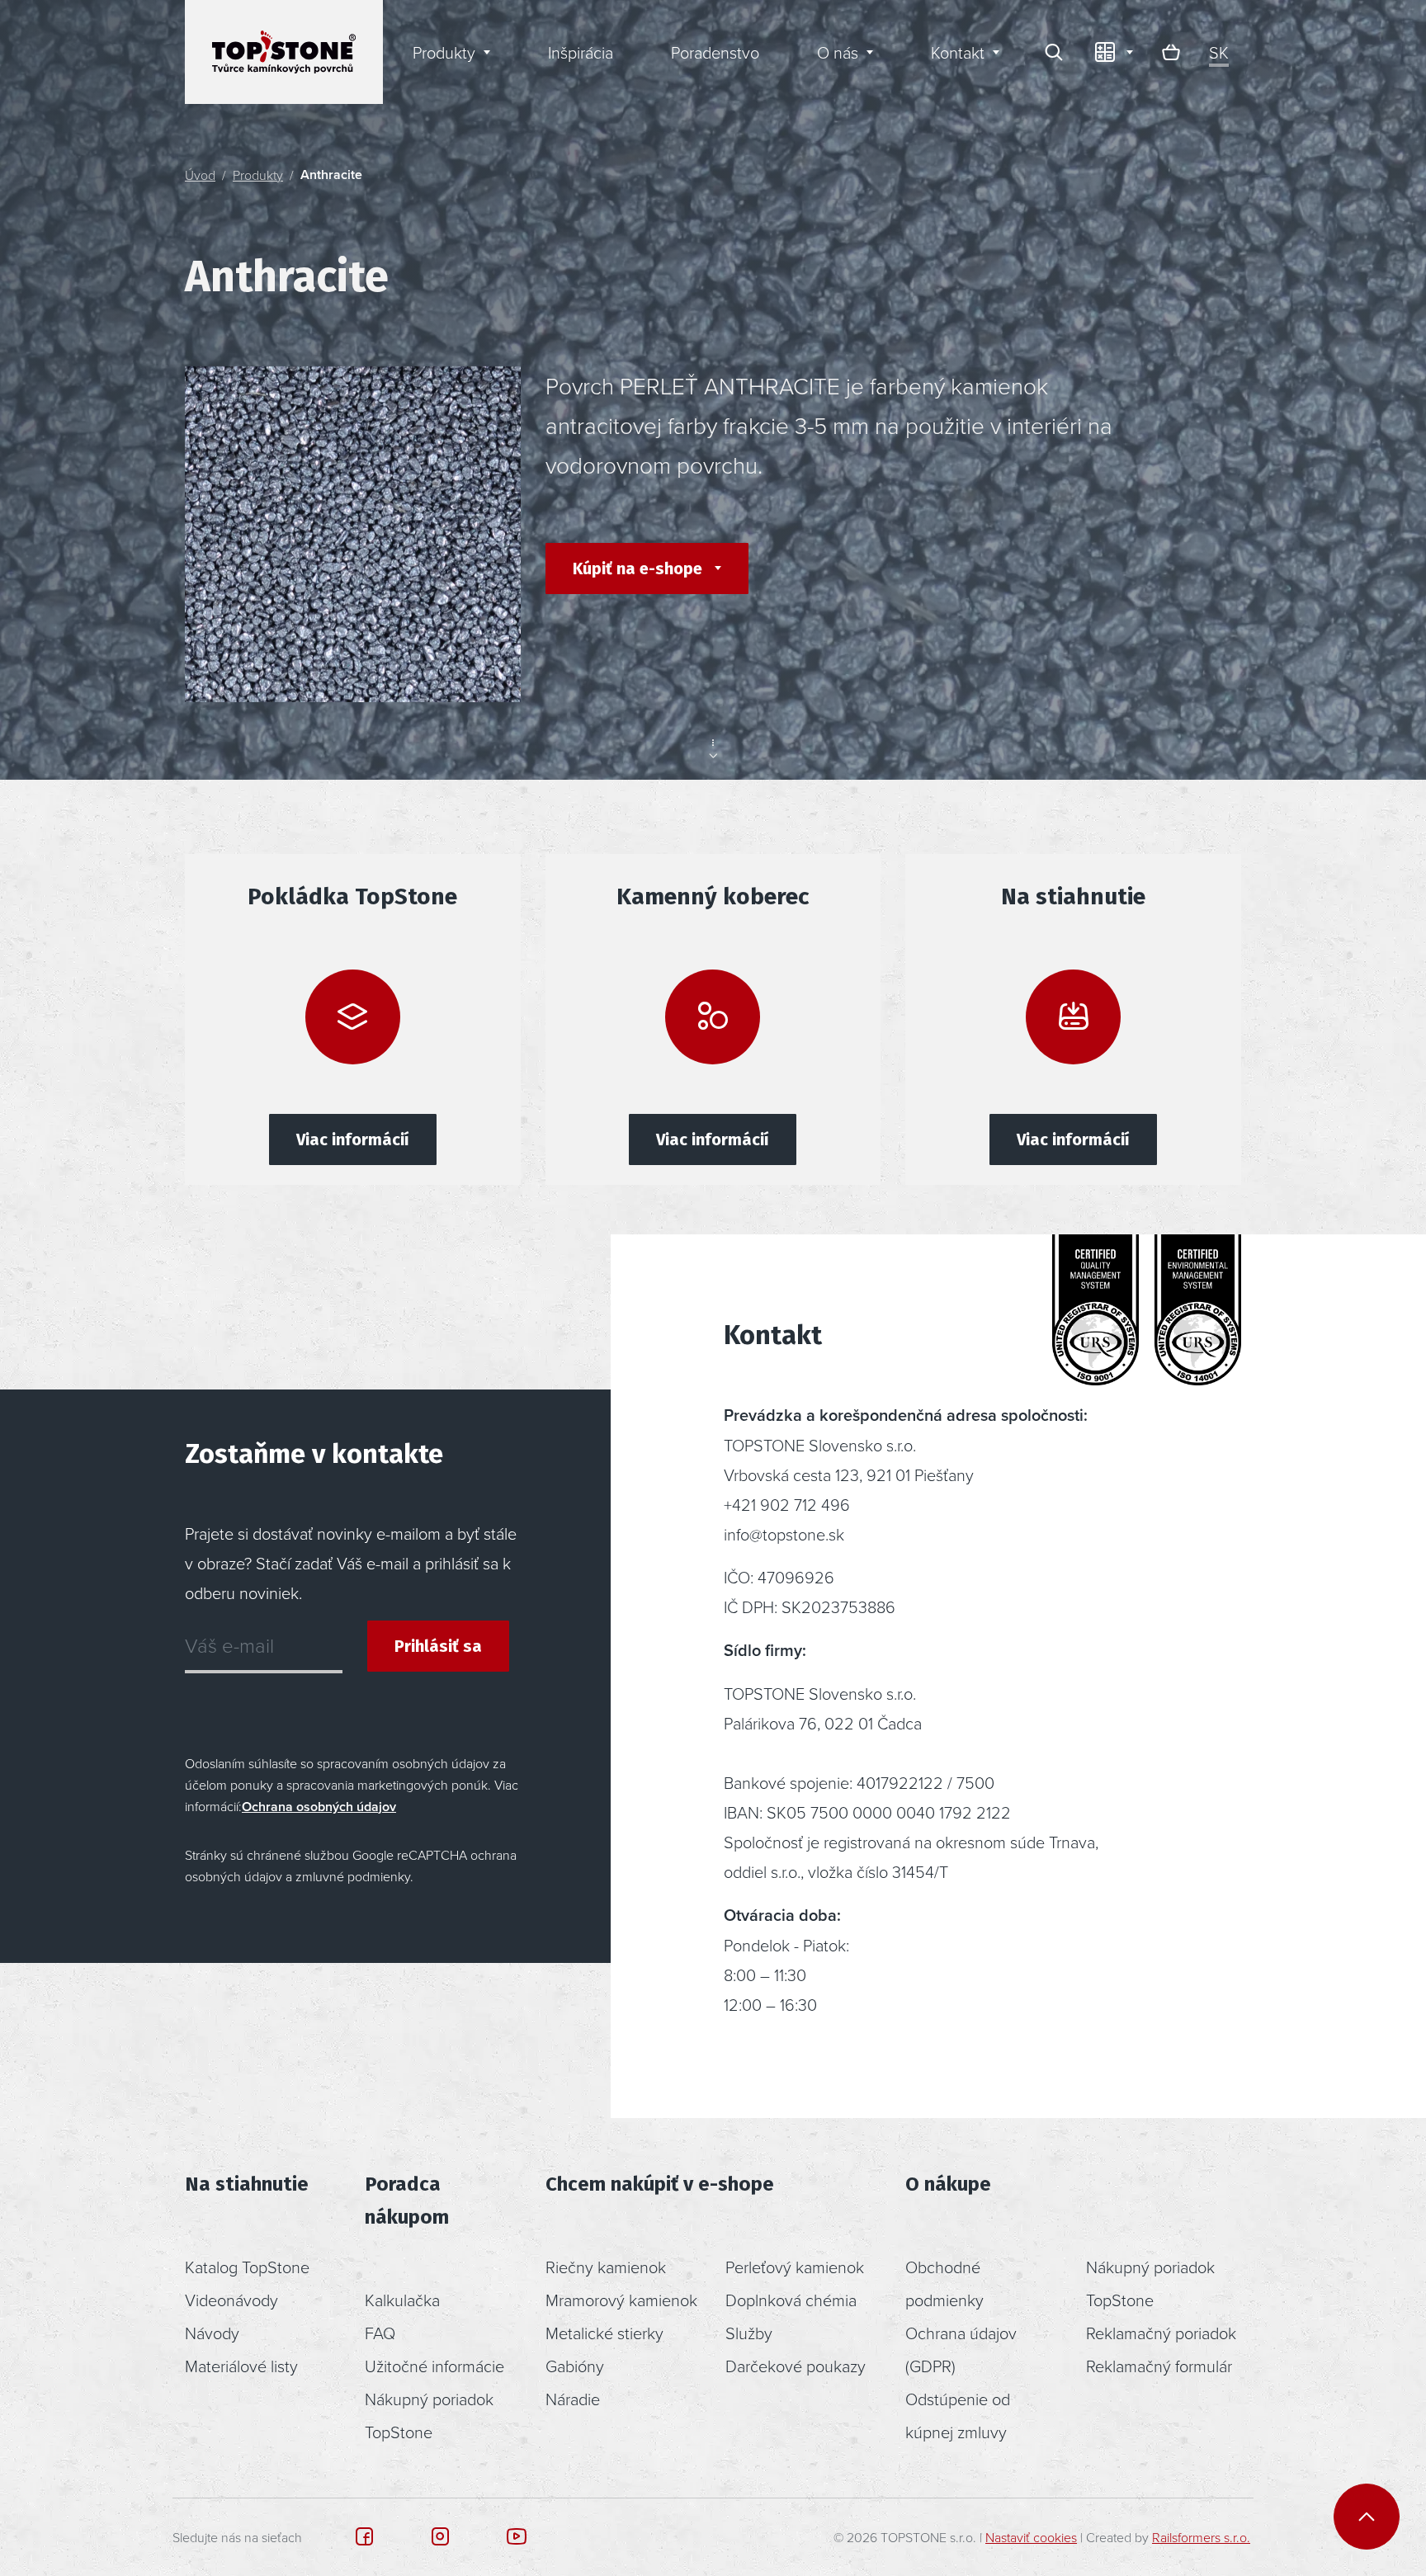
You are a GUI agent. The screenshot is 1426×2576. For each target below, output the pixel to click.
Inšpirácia (581, 52)
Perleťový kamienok (795, 2267)
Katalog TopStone (247, 2267)
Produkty (258, 175)
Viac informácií (353, 1139)
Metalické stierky (604, 2333)
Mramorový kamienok (621, 2300)
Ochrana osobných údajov (319, 1807)
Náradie (573, 2399)
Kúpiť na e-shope (640, 569)
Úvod (200, 175)
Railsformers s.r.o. (1201, 2537)
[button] (1112, 52)
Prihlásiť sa (438, 1646)
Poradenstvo (715, 52)
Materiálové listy (241, 2366)
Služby (749, 2333)
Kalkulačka (402, 2300)
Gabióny (575, 2366)
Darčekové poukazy (796, 2366)
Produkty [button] (444, 52)
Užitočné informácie (434, 2366)
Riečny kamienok (606, 2267)
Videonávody (231, 2300)
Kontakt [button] (958, 52)
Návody (212, 2333)
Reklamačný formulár (1159, 2366)
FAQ (380, 2333)
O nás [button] (838, 52)
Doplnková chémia (791, 2300)
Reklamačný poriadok (1161, 2333)
